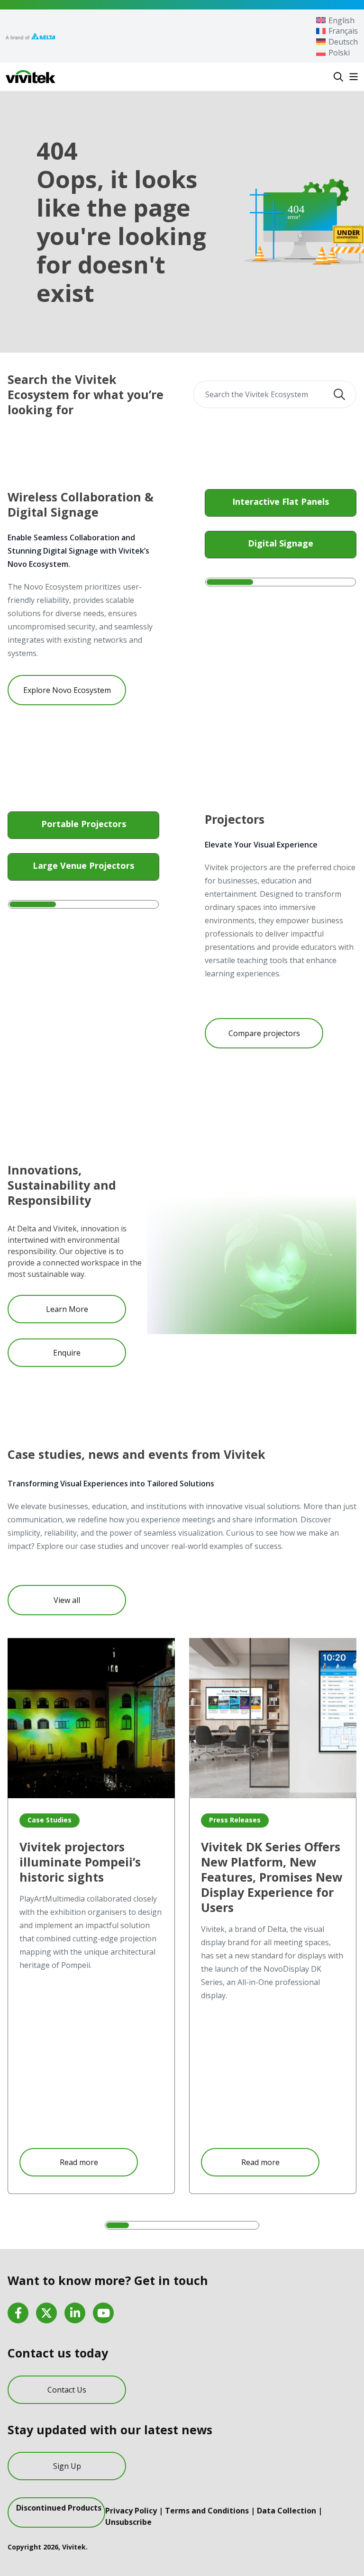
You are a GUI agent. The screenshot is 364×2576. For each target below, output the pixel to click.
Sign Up (67, 2466)
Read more (79, 2162)
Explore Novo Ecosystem (67, 690)
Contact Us (67, 2390)
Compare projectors (264, 1033)
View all (67, 1600)
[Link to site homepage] (31, 77)
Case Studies (50, 1820)
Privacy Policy (131, 2511)
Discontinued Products (59, 2508)
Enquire (67, 1353)
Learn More (67, 1309)
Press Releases (235, 1820)
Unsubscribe (128, 2522)
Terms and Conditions (207, 2511)
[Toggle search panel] (338, 77)
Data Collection (287, 2511)
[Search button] (339, 394)
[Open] (354, 77)
